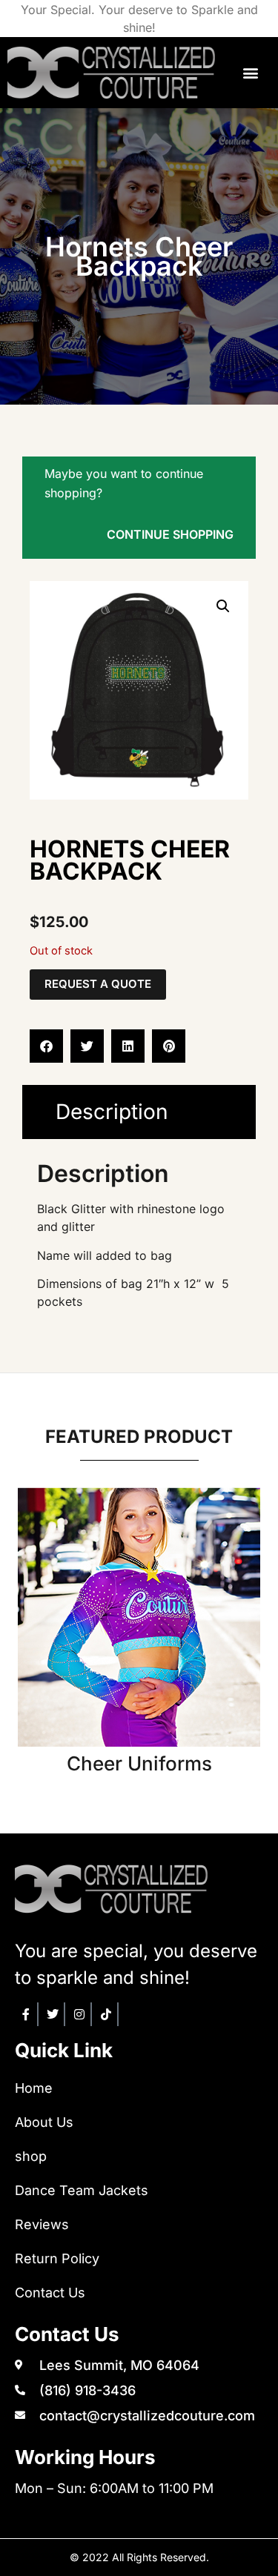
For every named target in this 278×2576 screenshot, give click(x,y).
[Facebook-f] (27, 2014)
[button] (250, 73)
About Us (44, 2122)
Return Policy (57, 2258)
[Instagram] (80, 2014)
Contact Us (50, 2293)
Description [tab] (112, 1112)
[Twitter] (53, 2014)
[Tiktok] (107, 2014)
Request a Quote (98, 984)
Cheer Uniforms (139, 1763)
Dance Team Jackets (82, 2190)
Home (34, 2088)
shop (31, 2156)
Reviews (42, 2224)
